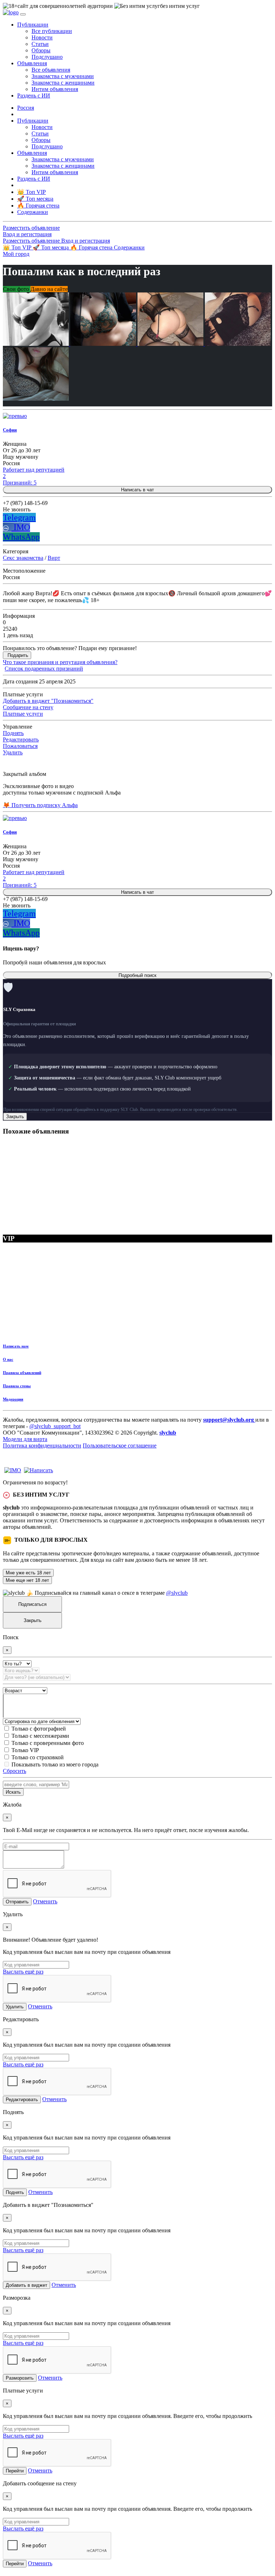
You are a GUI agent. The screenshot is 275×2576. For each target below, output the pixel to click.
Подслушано (47, 57)
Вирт (54, 558)
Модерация (13, 1399)
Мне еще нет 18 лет (27, 1580)
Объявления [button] (32, 63)
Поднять (13, 733)
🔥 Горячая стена (92, 247)
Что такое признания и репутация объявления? (60, 662)
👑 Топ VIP (18, 247)
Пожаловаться (20, 746)
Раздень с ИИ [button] (34, 96)
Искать (13, 1792)
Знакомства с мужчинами (63, 76)
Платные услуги (23, 714)
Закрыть (15, 1117)
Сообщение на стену (28, 707)
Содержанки (129, 247)
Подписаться (32, 1604)
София (10, 430)
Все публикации (52, 31)
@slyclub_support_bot (55, 1426)
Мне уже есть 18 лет (28, 1573)
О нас (8, 1359)
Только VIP (25, 1750)
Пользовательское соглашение (120, 1446)
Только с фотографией (39, 1729)
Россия (26, 108)
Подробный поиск (137, 975)
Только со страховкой (38, 1757)
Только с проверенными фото (48, 1743)
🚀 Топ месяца (51, 247)
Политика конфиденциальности (42, 1446)
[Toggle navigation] (23, 14)
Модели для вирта (25, 1439)
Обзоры (41, 50)
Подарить (18, 655)
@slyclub (177, 1593)
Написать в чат (137, 490)
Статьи (40, 44)
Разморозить (20, 2378)
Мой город (16, 254)
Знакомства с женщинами (63, 83)
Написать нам (16, 1346)
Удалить (13, 752)
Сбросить (15, 1771)
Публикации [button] (33, 25)
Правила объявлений (22, 1373)
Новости (42, 37)
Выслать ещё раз (23, 1972)
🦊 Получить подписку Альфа (40, 805)
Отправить (17, 1902)
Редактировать (21, 740)
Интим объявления (55, 89)
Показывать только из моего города (55, 1764)
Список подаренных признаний (44, 669)
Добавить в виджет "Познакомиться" (48, 701)
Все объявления (51, 70)
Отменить (45, 1901)
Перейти (15, 2471)
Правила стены (17, 1386)
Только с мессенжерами (40, 1736)
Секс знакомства (23, 558)
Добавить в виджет (26, 2285)
